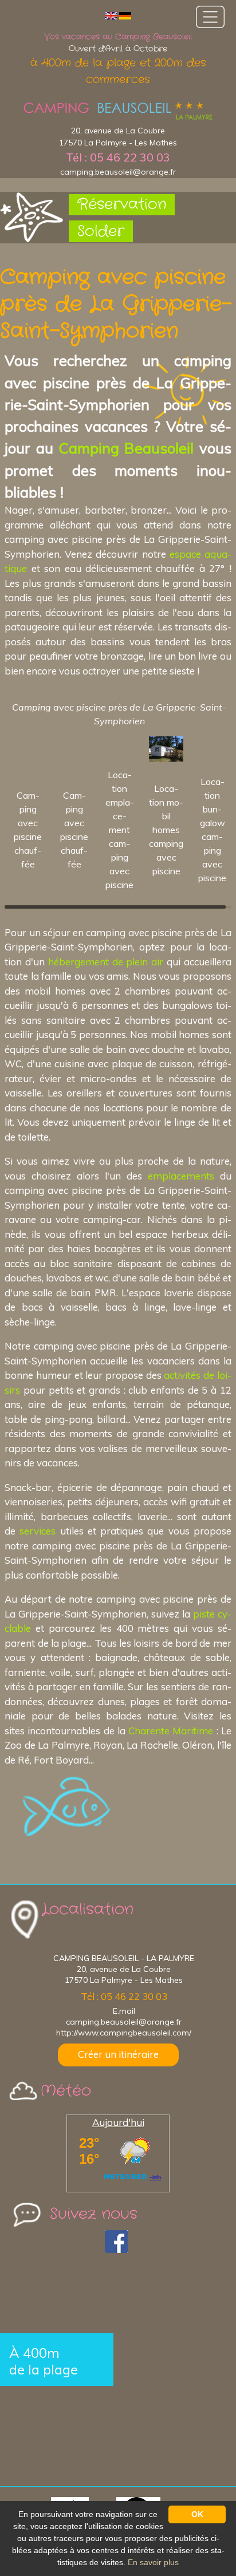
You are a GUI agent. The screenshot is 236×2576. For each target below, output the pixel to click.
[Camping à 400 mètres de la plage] (118, 111)
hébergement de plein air (106, 962)
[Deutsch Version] (125, 15)
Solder (101, 232)
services (38, 1531)
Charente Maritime (171, 1731)
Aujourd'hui (118, 2122)
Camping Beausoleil (126, 448)
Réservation (122, 205)
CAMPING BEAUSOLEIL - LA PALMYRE (124, 1958)
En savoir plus (153, 2562)
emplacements (181, 1176)
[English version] (111, 15)
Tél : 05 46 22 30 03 (118, 157)
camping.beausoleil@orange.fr (118, 172)
